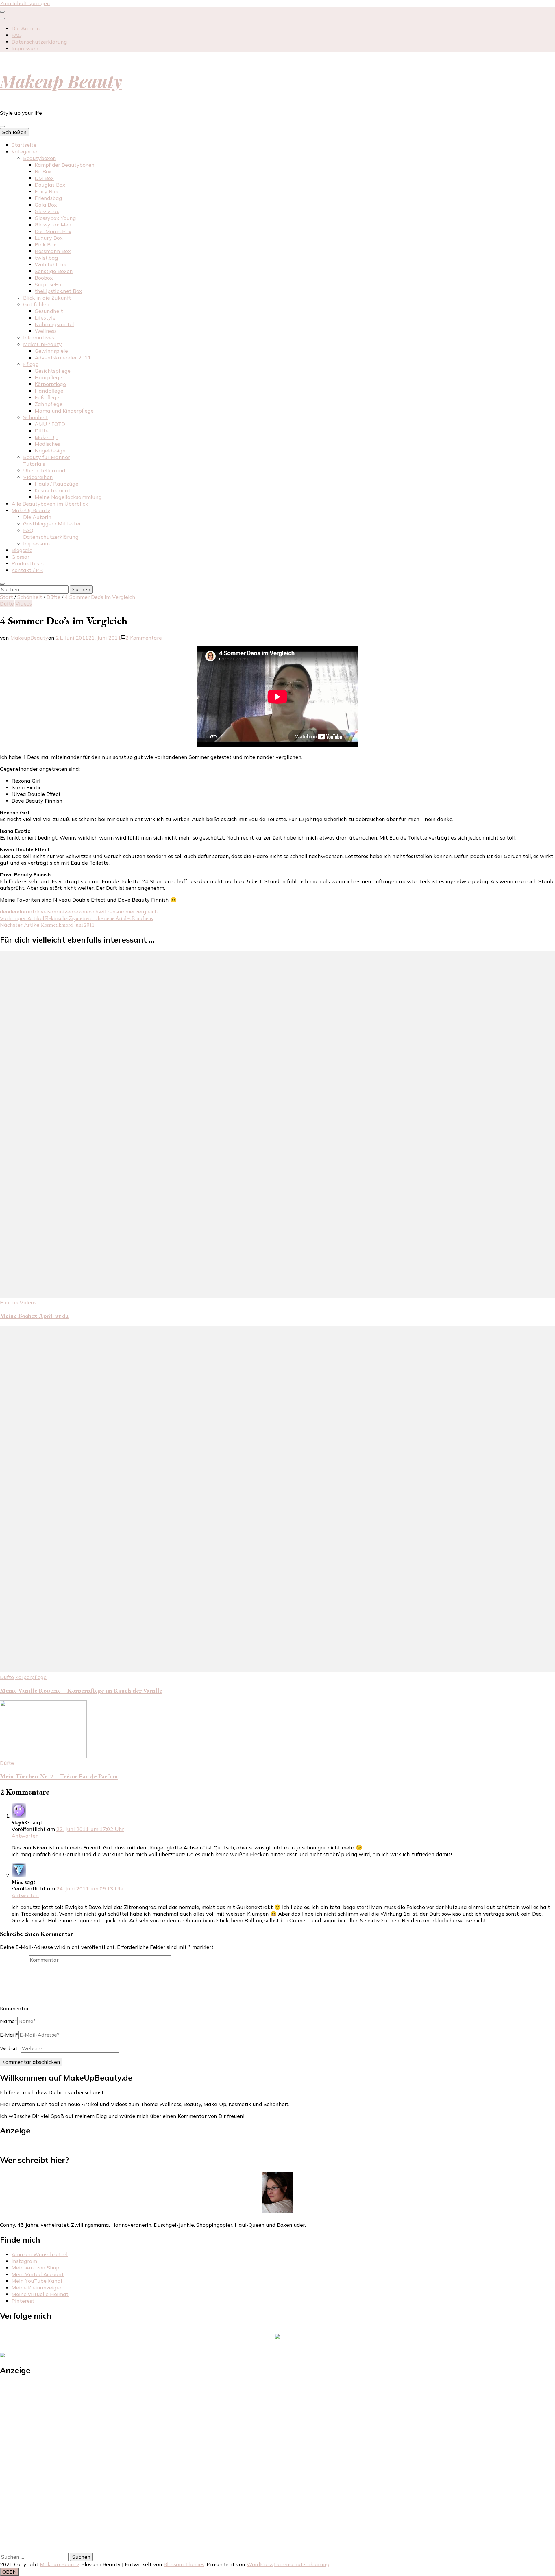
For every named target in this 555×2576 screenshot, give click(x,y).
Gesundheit (49, 311)
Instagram (24, 2261)
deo (4, 912)
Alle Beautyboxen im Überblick (50, 504)
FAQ (17, 35)
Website (10, 2048)
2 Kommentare (144, 638)
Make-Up (46, 437)
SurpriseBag (50, 284)
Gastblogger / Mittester (52, 524)
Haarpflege (48, 377)
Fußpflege (47, 397)
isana (53, 912)
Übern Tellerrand (44, 470)
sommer (125, 912)
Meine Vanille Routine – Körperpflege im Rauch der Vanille (81, 1690)
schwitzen (103, 912)
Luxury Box (49, 238)
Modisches (47, 444)
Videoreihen (38, 477)
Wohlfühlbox (50, 264)
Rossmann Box (53, 251)
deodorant (22, 912)
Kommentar (14, 2008)
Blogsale (22, 550)
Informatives (39, 338)
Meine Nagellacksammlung (68, 497)
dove (41, 912)
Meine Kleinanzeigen (37, 2288)
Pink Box (46, 245)
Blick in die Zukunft (47, 298)
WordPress (260, 2564)
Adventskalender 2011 (63, 357)
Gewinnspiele (51, 351)
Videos (24, 604)
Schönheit (36, 417)
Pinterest (23, 2301)
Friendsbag (48, 198)
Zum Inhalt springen (25, 3)
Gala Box (46, 205)
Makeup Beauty (61, 81)
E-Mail (9, 2035)
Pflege (31, 364)
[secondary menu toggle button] (2, 12)
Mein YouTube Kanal (37, 2281)
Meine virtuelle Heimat (40, 2294)
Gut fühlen (36, 304)
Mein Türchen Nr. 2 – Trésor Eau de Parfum (59, 1776)
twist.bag (46, 258)
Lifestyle (45, 318)
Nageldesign (50, 451)
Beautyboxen (40, 158)
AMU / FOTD (50, 424)
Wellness (46, 331)
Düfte (42, 431)
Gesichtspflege (53, 371)
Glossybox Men (53, 225)
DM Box (44, 178)
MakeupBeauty (29, 638)
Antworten (25, 1836)
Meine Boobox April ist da (34, 1316)
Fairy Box (46, 191)
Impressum (25, 48)
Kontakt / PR (27, 570)
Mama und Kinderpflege (64, 411)
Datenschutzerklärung (39, 42)
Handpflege (49, 391)
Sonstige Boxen (54, 271)
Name (9, 2021)
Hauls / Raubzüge (57, 484)
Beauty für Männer (47, 457)
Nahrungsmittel (54, 324)
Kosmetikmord (52, 490)
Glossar (21, 557)
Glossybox (47, 211)
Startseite (24, 145)
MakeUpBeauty (42, 344)
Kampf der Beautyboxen (65, 165)
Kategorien (25, 152)
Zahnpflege (49, 404)
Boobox (44, 278)
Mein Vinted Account (38, 2274)
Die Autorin (26, 28)
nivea (67, 912)
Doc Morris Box (53, 231)
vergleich (147, 912)
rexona (82, 912)
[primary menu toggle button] (2, 127)
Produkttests (28, 563)
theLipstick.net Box (58, 291)
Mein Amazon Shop (35, 2268)
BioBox (43, 171)
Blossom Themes (184, 2564)
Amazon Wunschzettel (40, 2254)
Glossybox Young (55, 218)
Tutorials (34, 464)
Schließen (14, 132)
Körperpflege (50, 384)
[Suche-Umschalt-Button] (2, 584)
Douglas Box (50, 185)
